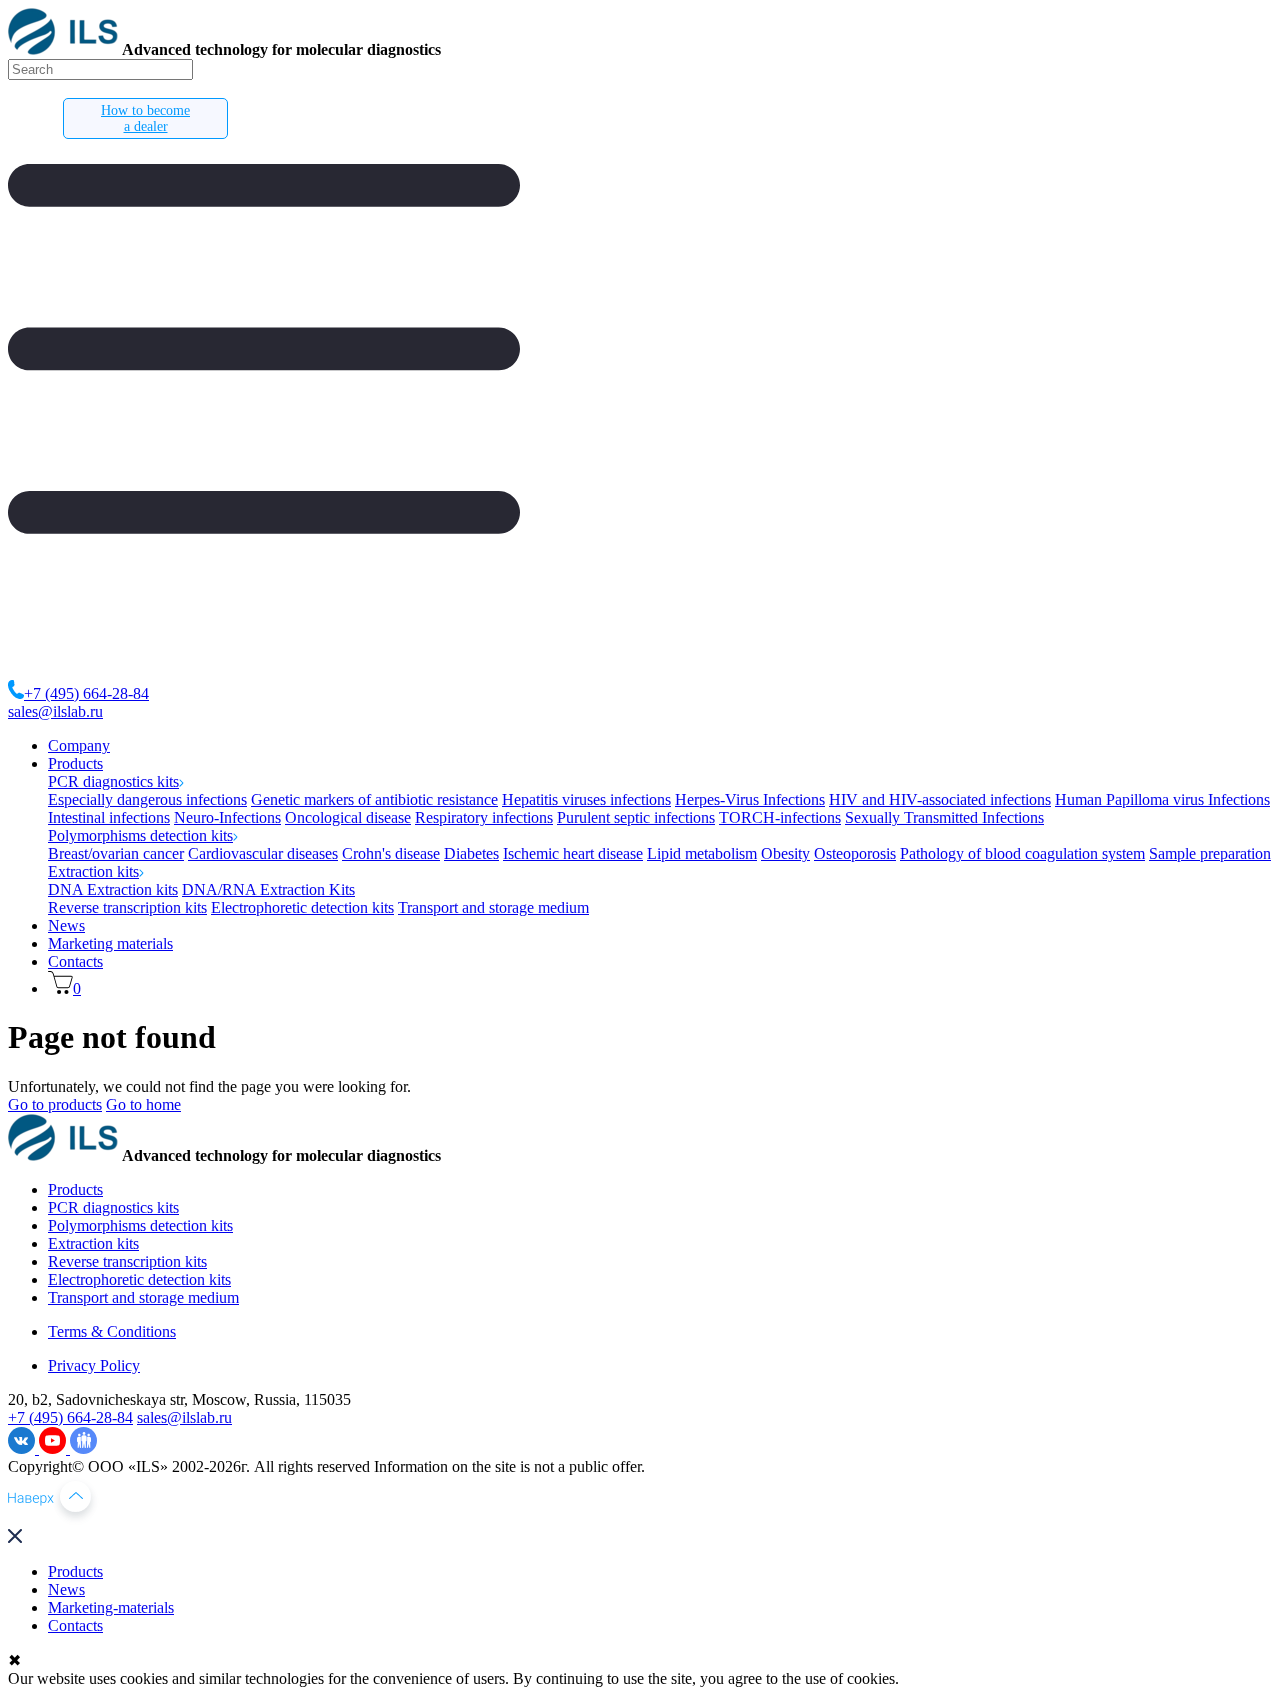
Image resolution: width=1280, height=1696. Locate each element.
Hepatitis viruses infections (586, 799)
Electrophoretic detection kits (302, 907)
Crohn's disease (391, 853)
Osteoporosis (855, 853)
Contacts (75, 961)
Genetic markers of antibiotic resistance (374, 799)
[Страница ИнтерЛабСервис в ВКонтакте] (23, 1448)
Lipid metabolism (702, 853)
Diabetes (471, 853)
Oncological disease (348, 817)
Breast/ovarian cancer (116, 853)
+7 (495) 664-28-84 (86, 693)
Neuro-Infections (227, 817)
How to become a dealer (145, 118)
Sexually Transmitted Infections (944, 817)
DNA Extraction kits (113, 889)
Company (79, 745)
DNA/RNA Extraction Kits (268, 889)
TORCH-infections (780, 817)
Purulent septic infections (636, 817)
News (66, 925)
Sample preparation (1210, 853)
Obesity (785, 853)
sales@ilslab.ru (55, 711)
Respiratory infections (484, 817)
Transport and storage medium (493, 907)
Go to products (55, 1104)
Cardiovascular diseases (263, 853)
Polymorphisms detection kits (140, 835)
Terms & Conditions (112, 1331)
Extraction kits (93, 871)
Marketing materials (110, 943)
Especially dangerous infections (147, 799)
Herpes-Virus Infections (750, 799)
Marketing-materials (111, 1607)
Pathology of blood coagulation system (1022, 853)
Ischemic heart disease (573, 853)
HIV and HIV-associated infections (940, 799)
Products (75, 763)
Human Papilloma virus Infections (1162, 799)
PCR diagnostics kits (113, 781)
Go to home (143, 1104)
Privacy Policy (94, 1365)
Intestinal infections (109, 817)
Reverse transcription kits (127, 907)
